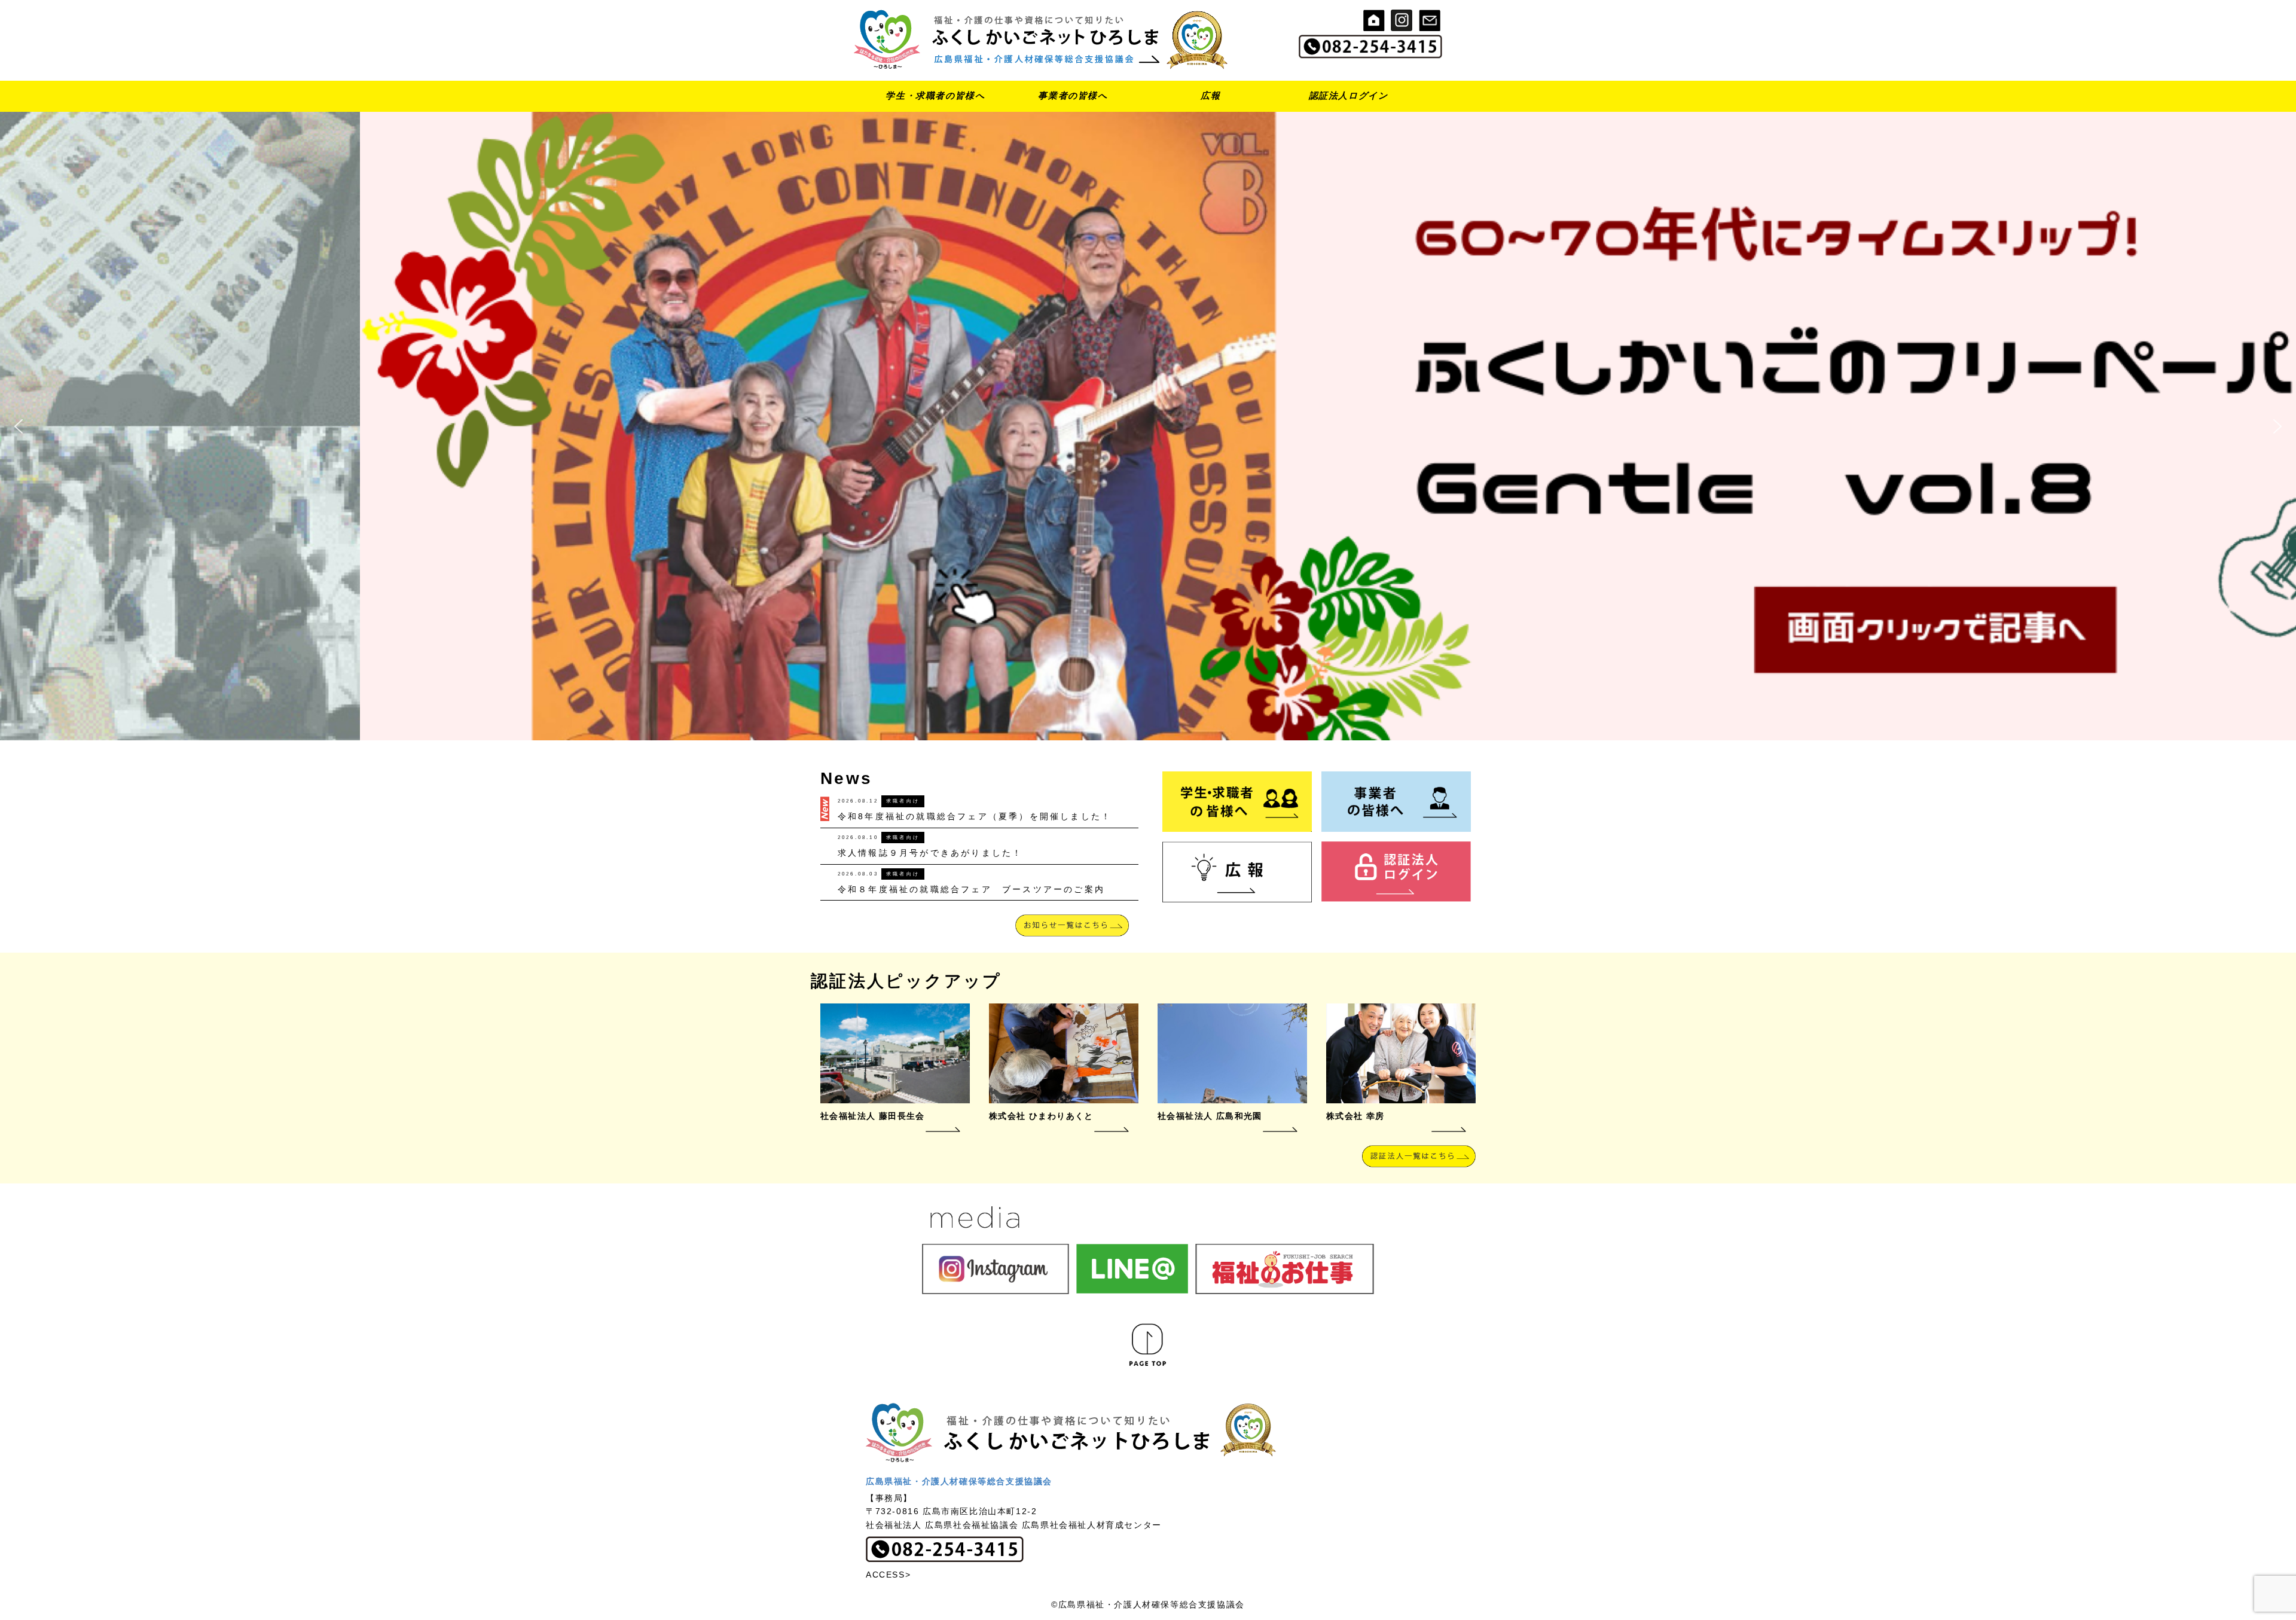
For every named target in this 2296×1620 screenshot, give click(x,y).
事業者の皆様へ (1073, 95)
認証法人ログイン (1349, 95)
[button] (19, 426)
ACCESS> (888, 1575)
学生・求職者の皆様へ (935, 95)
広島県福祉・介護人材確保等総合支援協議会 (959, 1481)
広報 (1210, 95)
